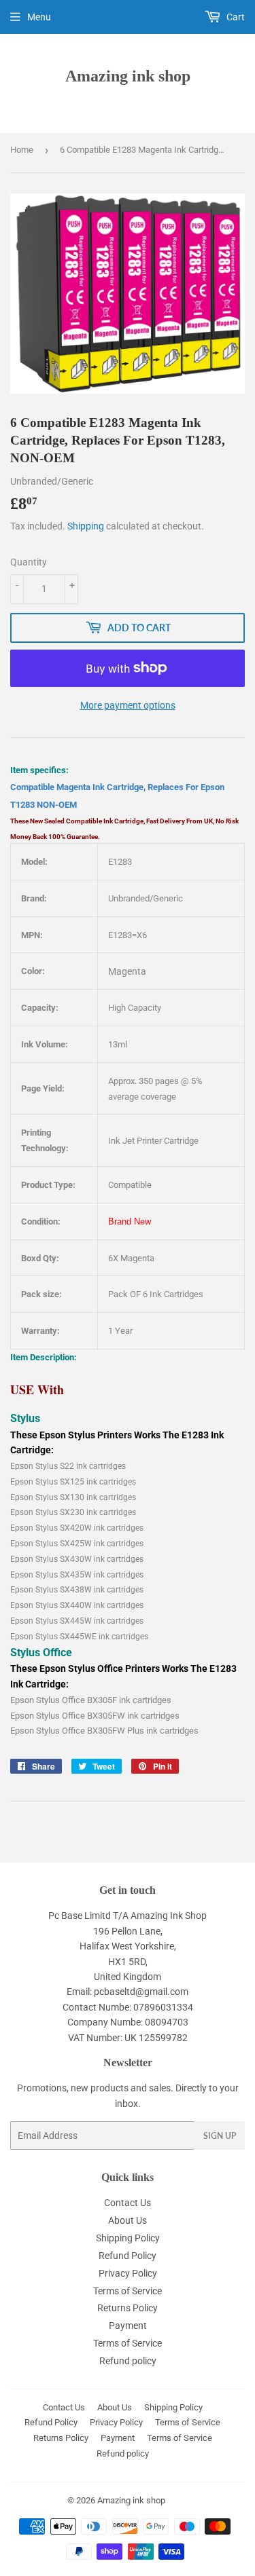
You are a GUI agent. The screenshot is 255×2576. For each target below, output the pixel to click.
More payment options (128, 705)
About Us (128, 2220)
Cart (235, 17)
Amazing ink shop (128, 76)
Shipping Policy (128, 2238)
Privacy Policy (128, 2273)
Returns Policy (128, 2308)
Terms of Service (128, 2291)
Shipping (86, 526)
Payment (128, 2326)
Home (22, 150)
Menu (39, 17)
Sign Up (220, 2136)
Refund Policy (128, 2256)
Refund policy (128, 2361)
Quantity (29, 562)
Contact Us (128, 2203)
